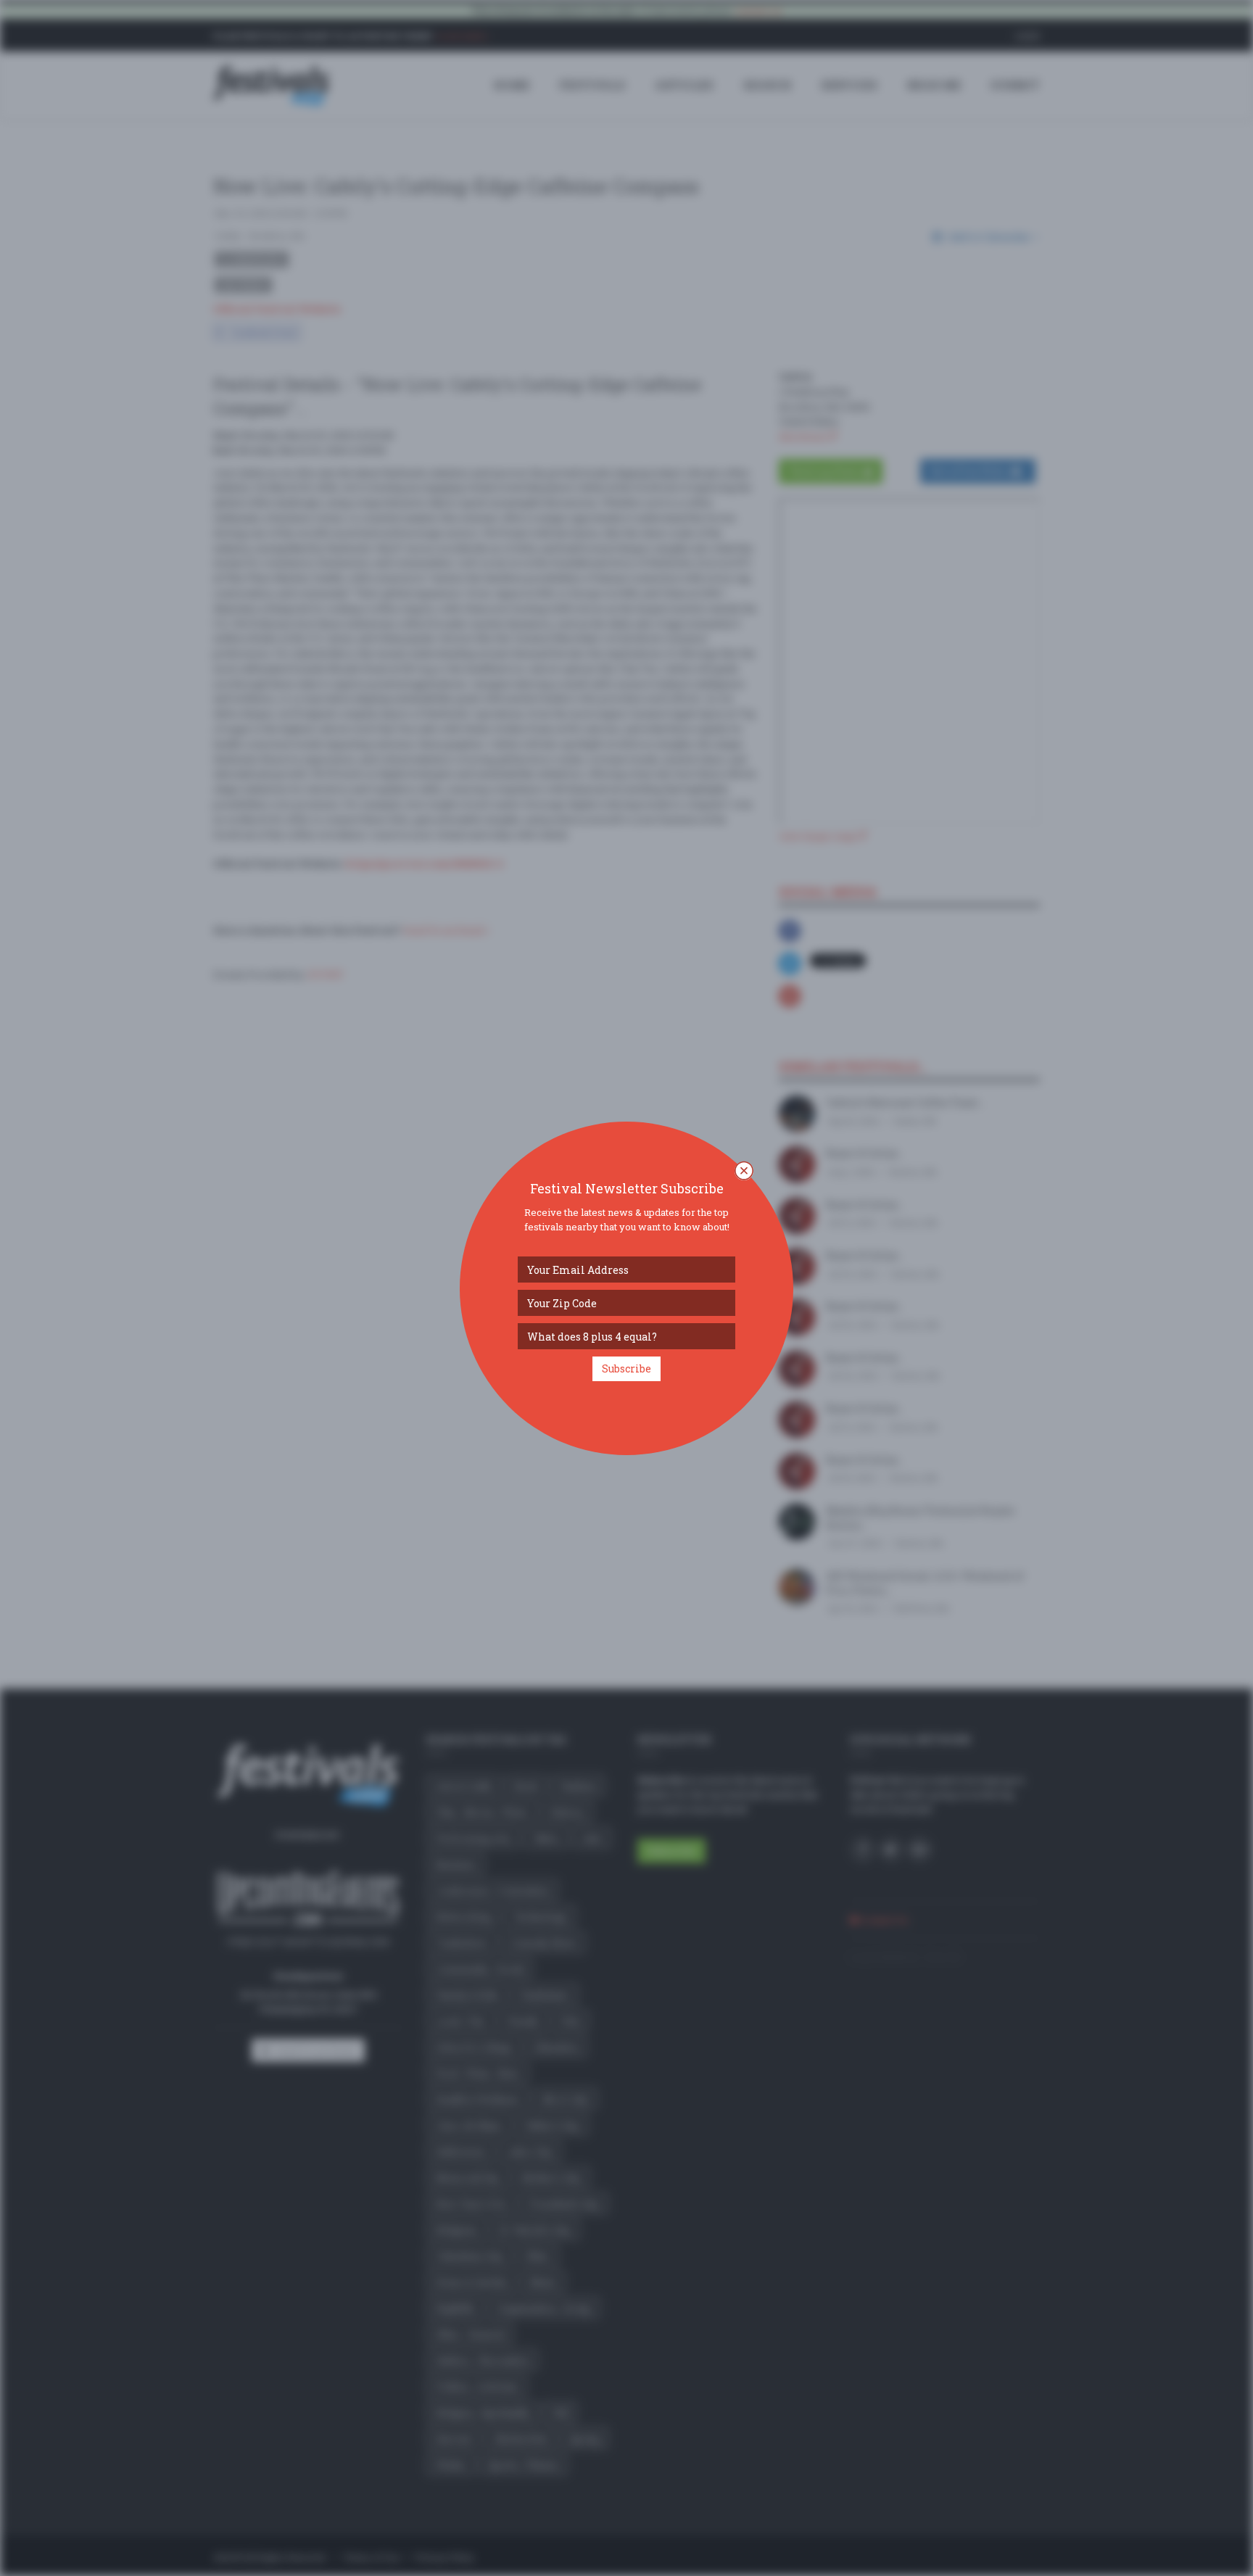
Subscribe (626, 1368)
